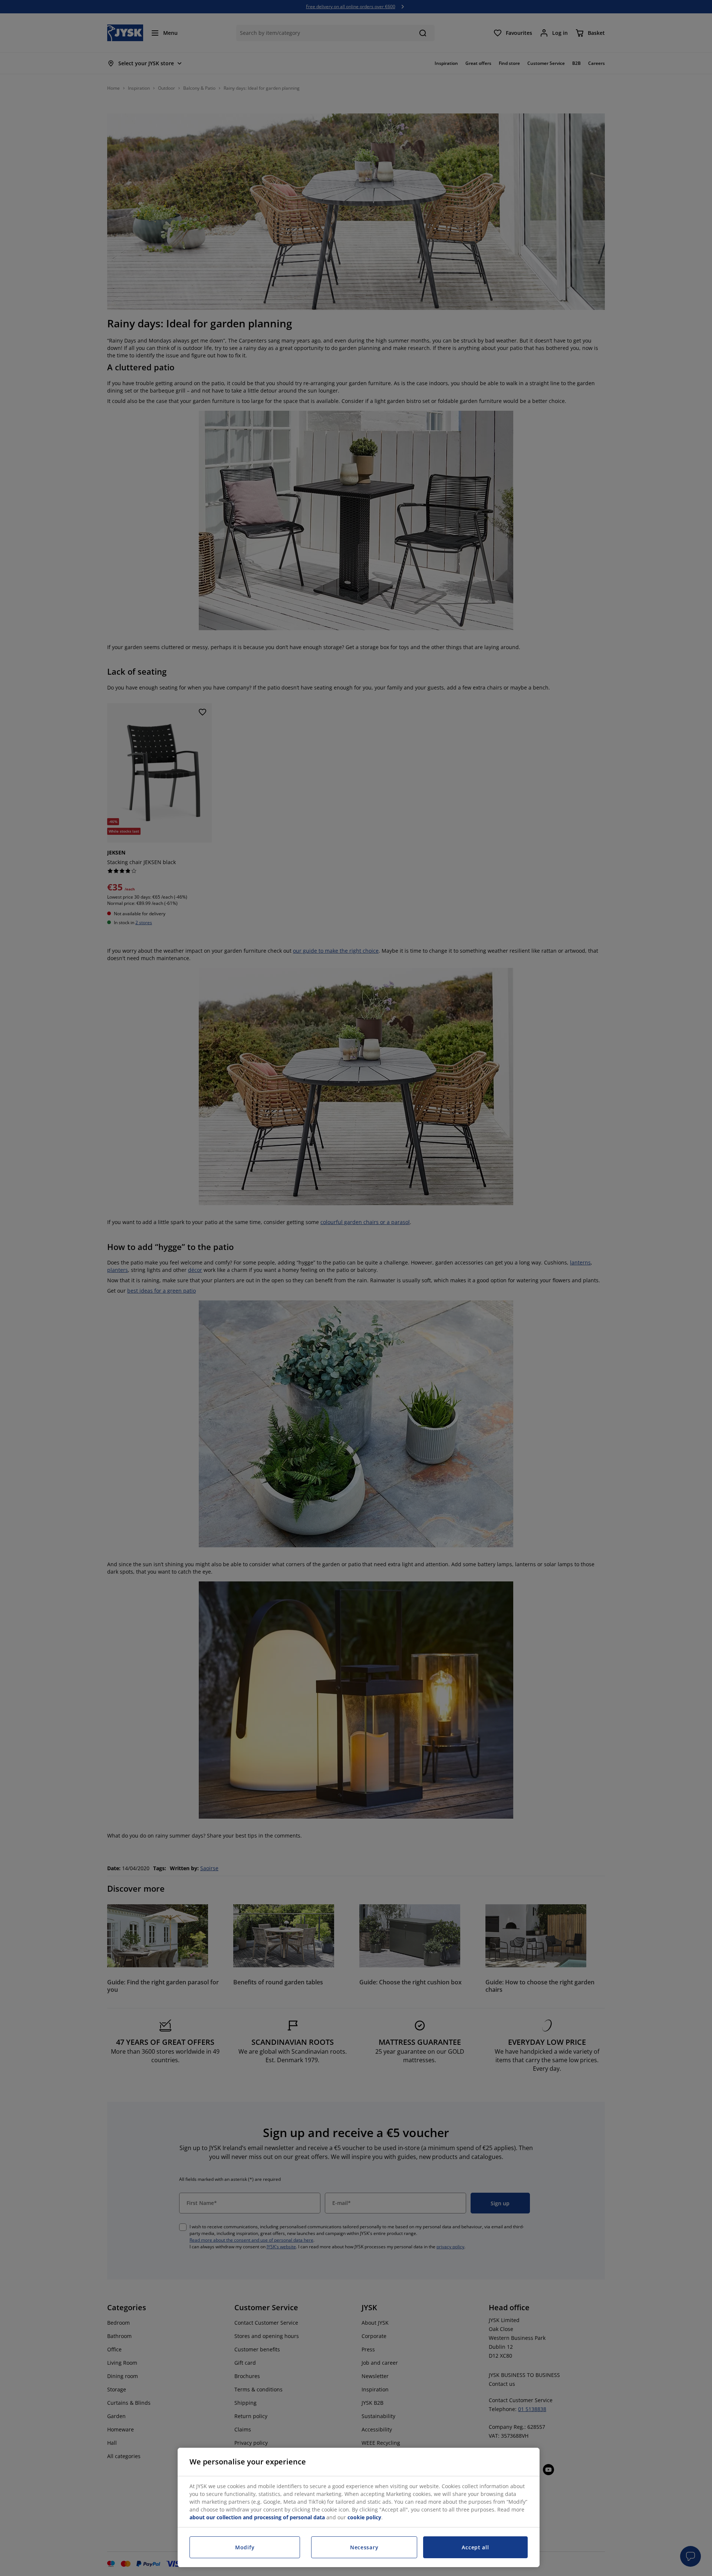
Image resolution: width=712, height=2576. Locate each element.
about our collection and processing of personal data (257, 2517)
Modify (245, 2547)
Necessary (364, 2547)
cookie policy (364, 2517)
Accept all (475, 2547)
